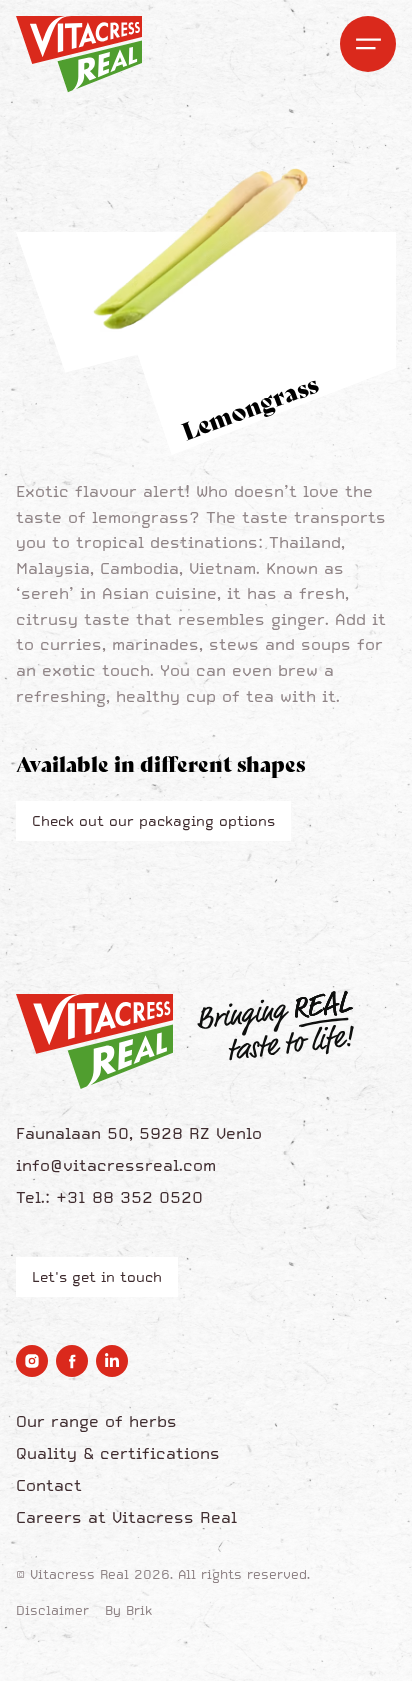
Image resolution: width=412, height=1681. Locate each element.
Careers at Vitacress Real (126, 1517)
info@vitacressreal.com (116, 1165)
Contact (49, 1485)
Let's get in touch (97, 1277)
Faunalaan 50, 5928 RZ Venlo (139, 1133)
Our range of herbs (96, 1421)
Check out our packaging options (153, 821)
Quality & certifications (118, 1453)
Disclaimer (52, 1610)
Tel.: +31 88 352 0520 (109, 1197)
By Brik (128, 1610)
